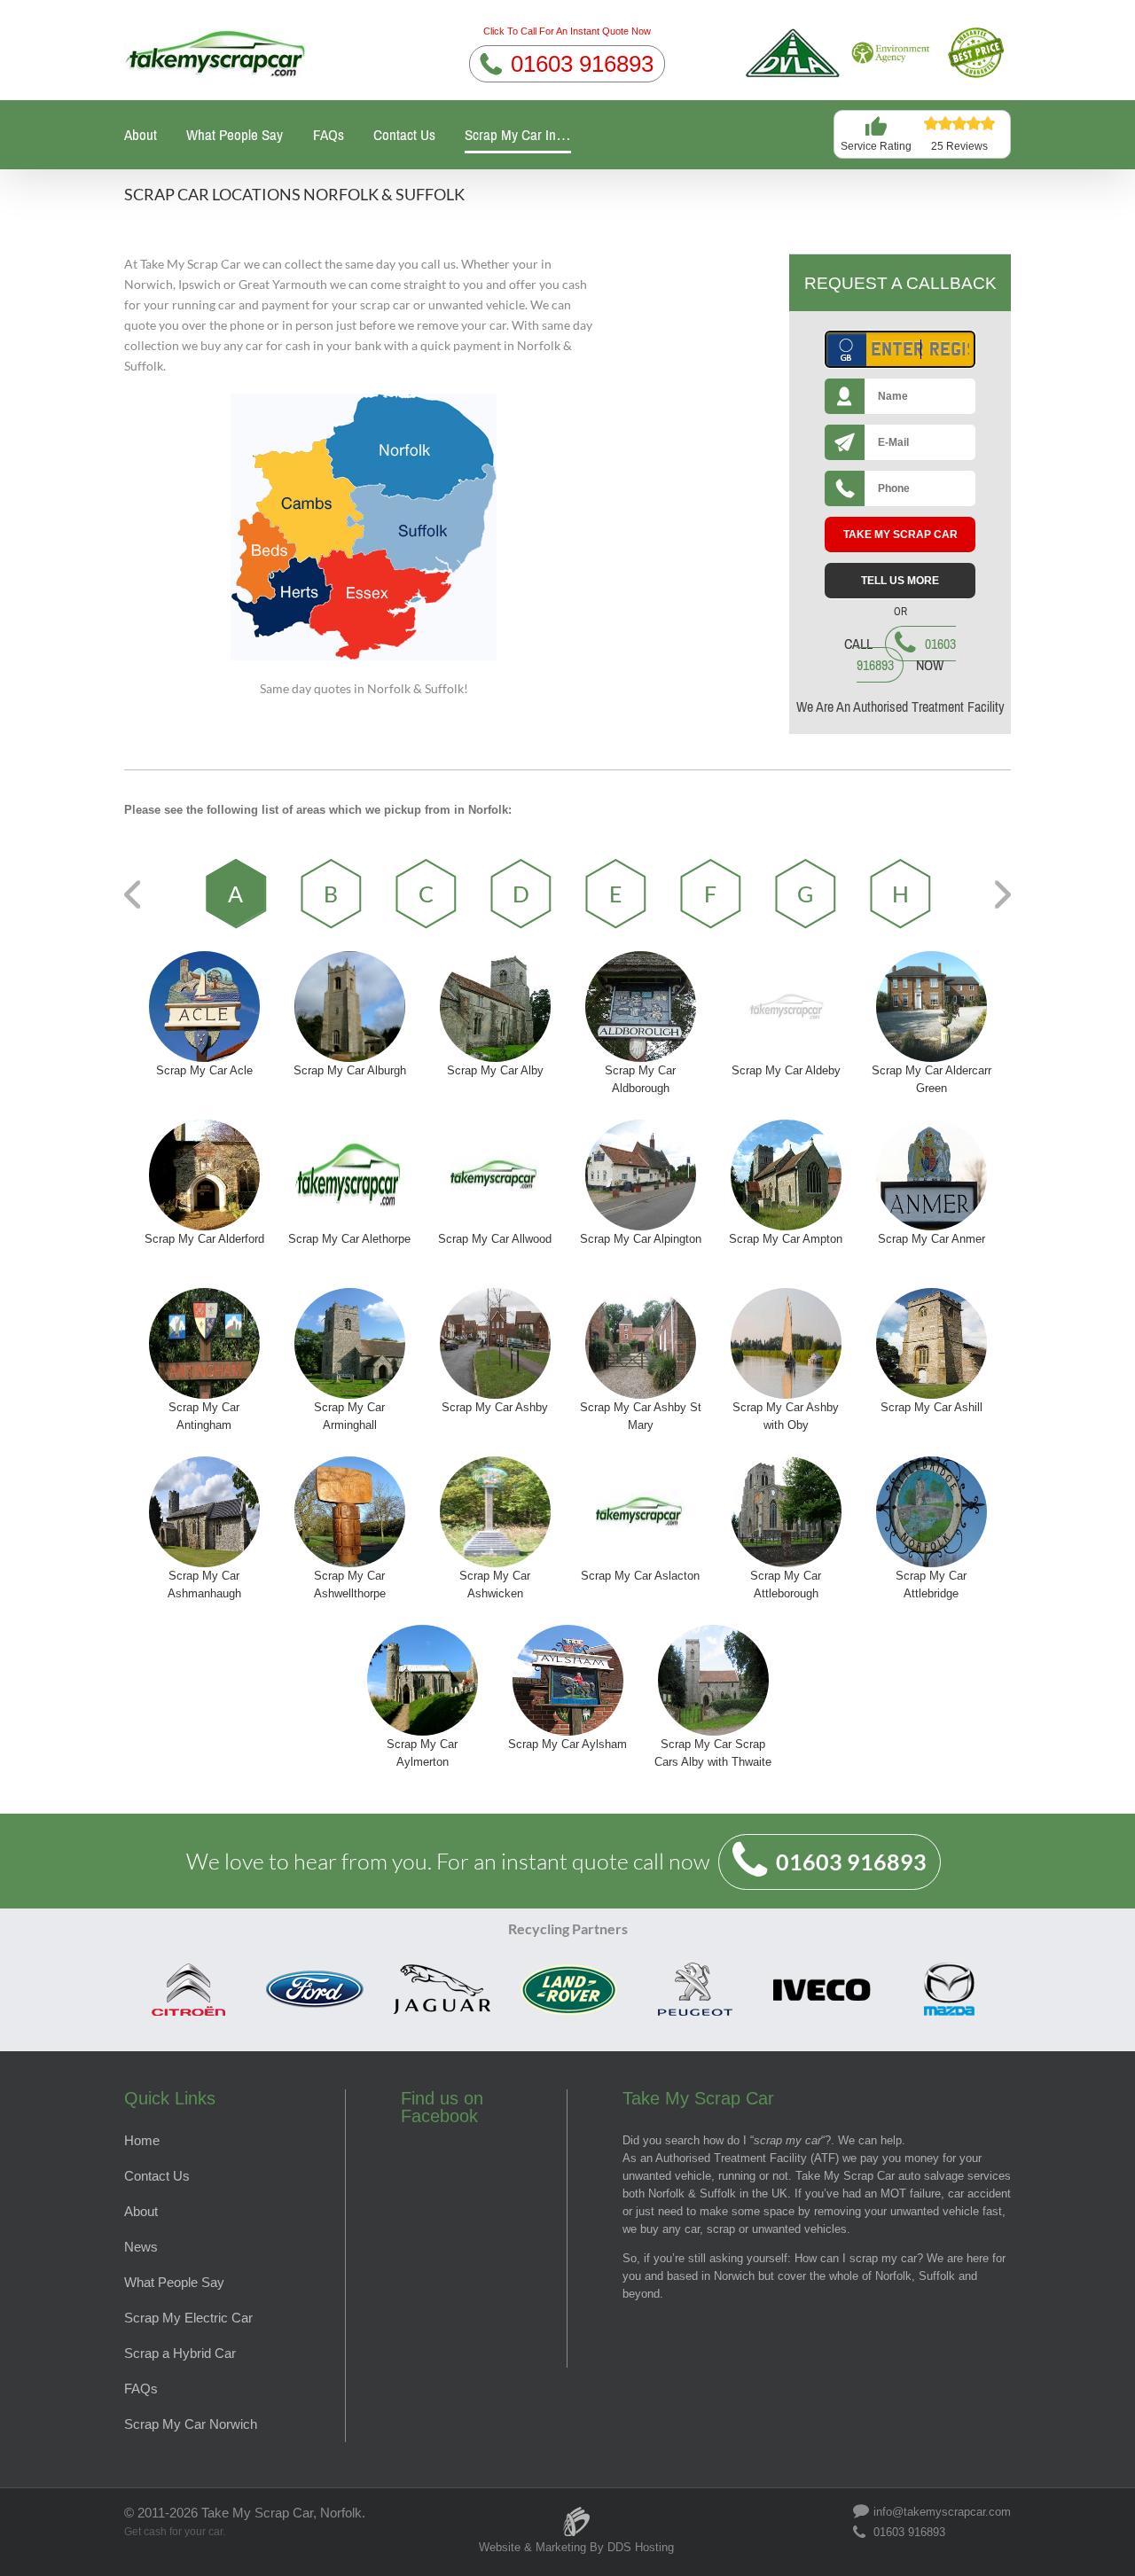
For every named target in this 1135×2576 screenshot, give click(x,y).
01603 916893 (582, 64)
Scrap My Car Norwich (191, 2424)
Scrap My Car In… (518, 135)
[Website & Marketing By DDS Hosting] (576, 2513)
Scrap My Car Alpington (641, 1239)
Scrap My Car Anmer (931, 1239)
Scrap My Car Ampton (786, 1239)
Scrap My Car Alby (495, 1070)
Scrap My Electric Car (188, 2318)
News (141, 2247)
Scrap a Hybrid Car (180, 2353)
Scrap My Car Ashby (495, 1407)
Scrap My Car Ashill (931, 1407)
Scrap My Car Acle (204, 1070)
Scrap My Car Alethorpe (349, 1239)
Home (142, 2140)
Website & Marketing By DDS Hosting (576, 2547)
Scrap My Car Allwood (495, 1239)
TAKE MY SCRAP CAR (900, 535)
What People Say (235, 135)
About (141, 135)
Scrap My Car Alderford (204, 1239)
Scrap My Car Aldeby (786, 1070)
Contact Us (404, 135)
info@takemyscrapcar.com (942, 2511)
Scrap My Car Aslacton (640, 1576)
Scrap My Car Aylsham (567, 1744)
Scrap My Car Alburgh (350, 1070)
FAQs (329, 135)
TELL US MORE (900, 581)
